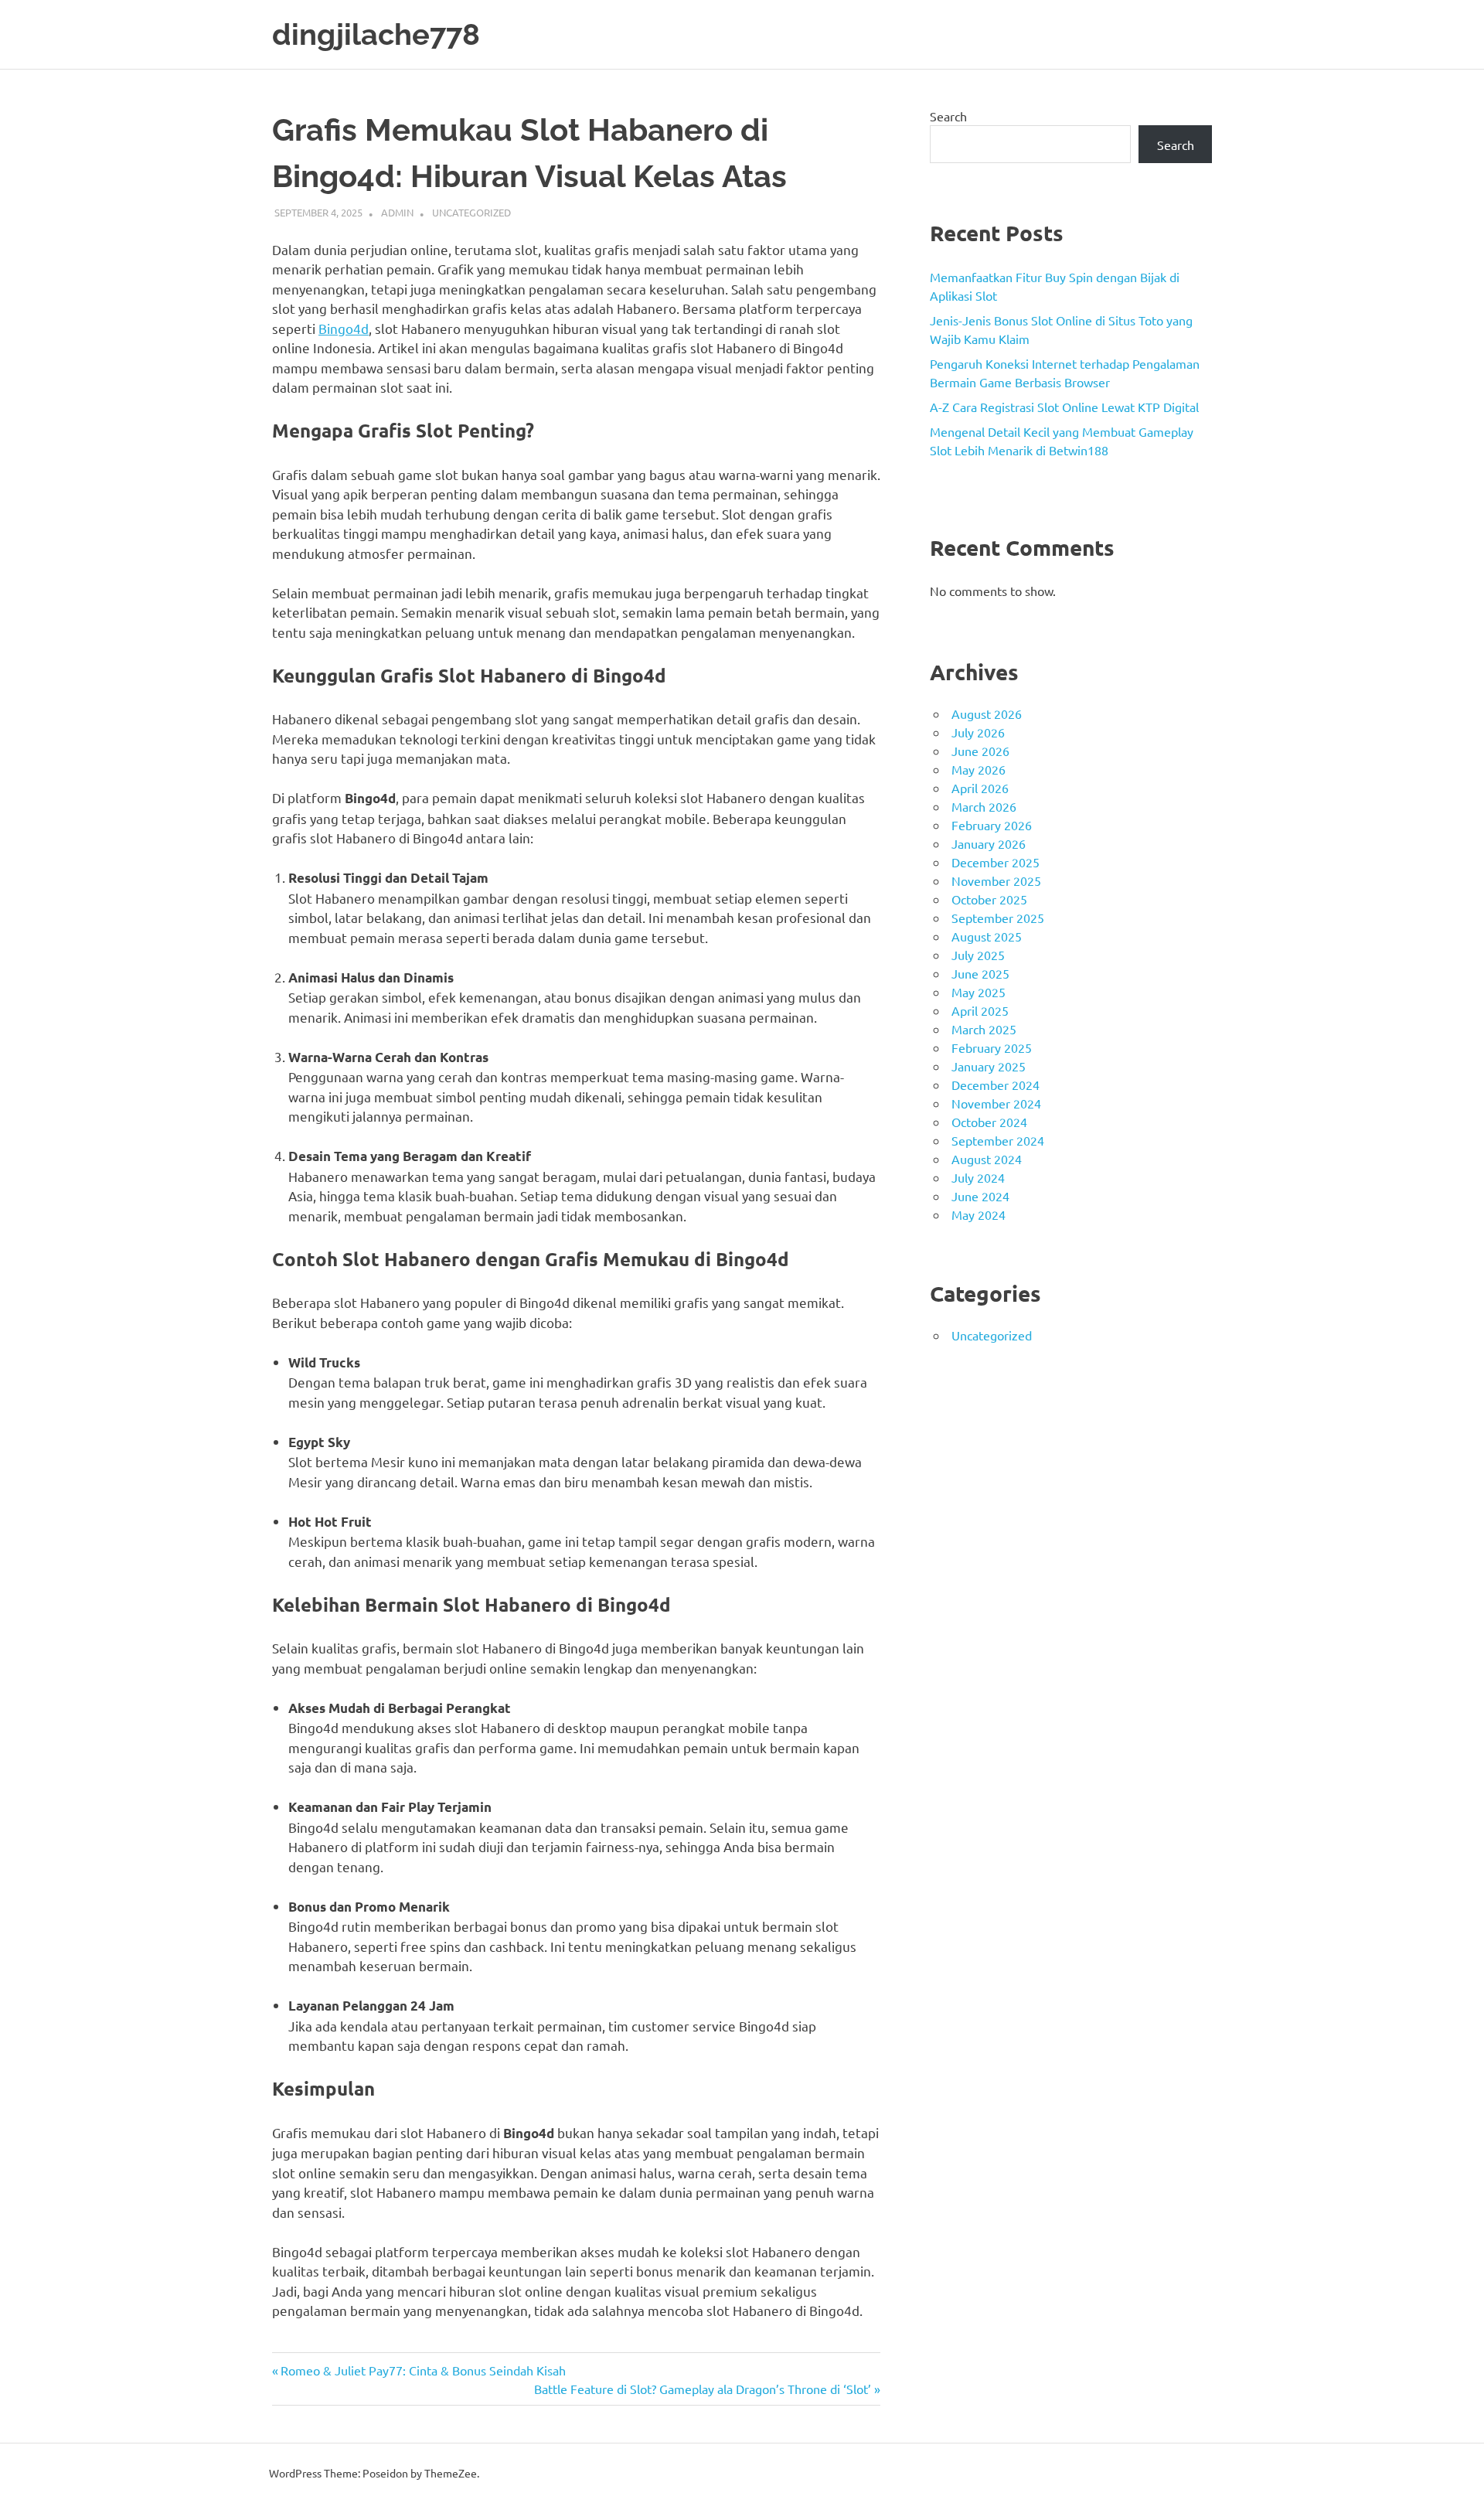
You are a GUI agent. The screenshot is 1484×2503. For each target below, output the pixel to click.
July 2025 (978, 955)
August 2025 (987, 936)
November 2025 (996, 880)
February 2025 (992, 1047)
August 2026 (987, 713)
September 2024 (998, 1140)
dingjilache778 (376, 34)
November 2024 (996, 1103)
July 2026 (978, 732)
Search (948, 116)
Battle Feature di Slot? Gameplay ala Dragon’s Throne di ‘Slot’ (703, 2389)
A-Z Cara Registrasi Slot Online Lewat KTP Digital (1064, 407)
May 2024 (979, 1214)
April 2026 (980, 788)
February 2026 (992, 825)
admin (397, 212)
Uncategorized (471, 212)
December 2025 (996, 862)
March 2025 (984, 1029)
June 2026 (980, 751)
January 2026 (989, 843)
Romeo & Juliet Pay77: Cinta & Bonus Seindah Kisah (423, 2370)
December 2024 (996, 1085)
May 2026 (979, 769)
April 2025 (980, 1010)
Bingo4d (344, 328)
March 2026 (984, 806)
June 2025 (980, 973)
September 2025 (998, 918)
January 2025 (989, 1066)
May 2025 (979, 992)
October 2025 (989, 899)
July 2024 (978, 1177)
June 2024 (980, 1196)
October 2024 (989, 1122)
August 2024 (987, 1159)
